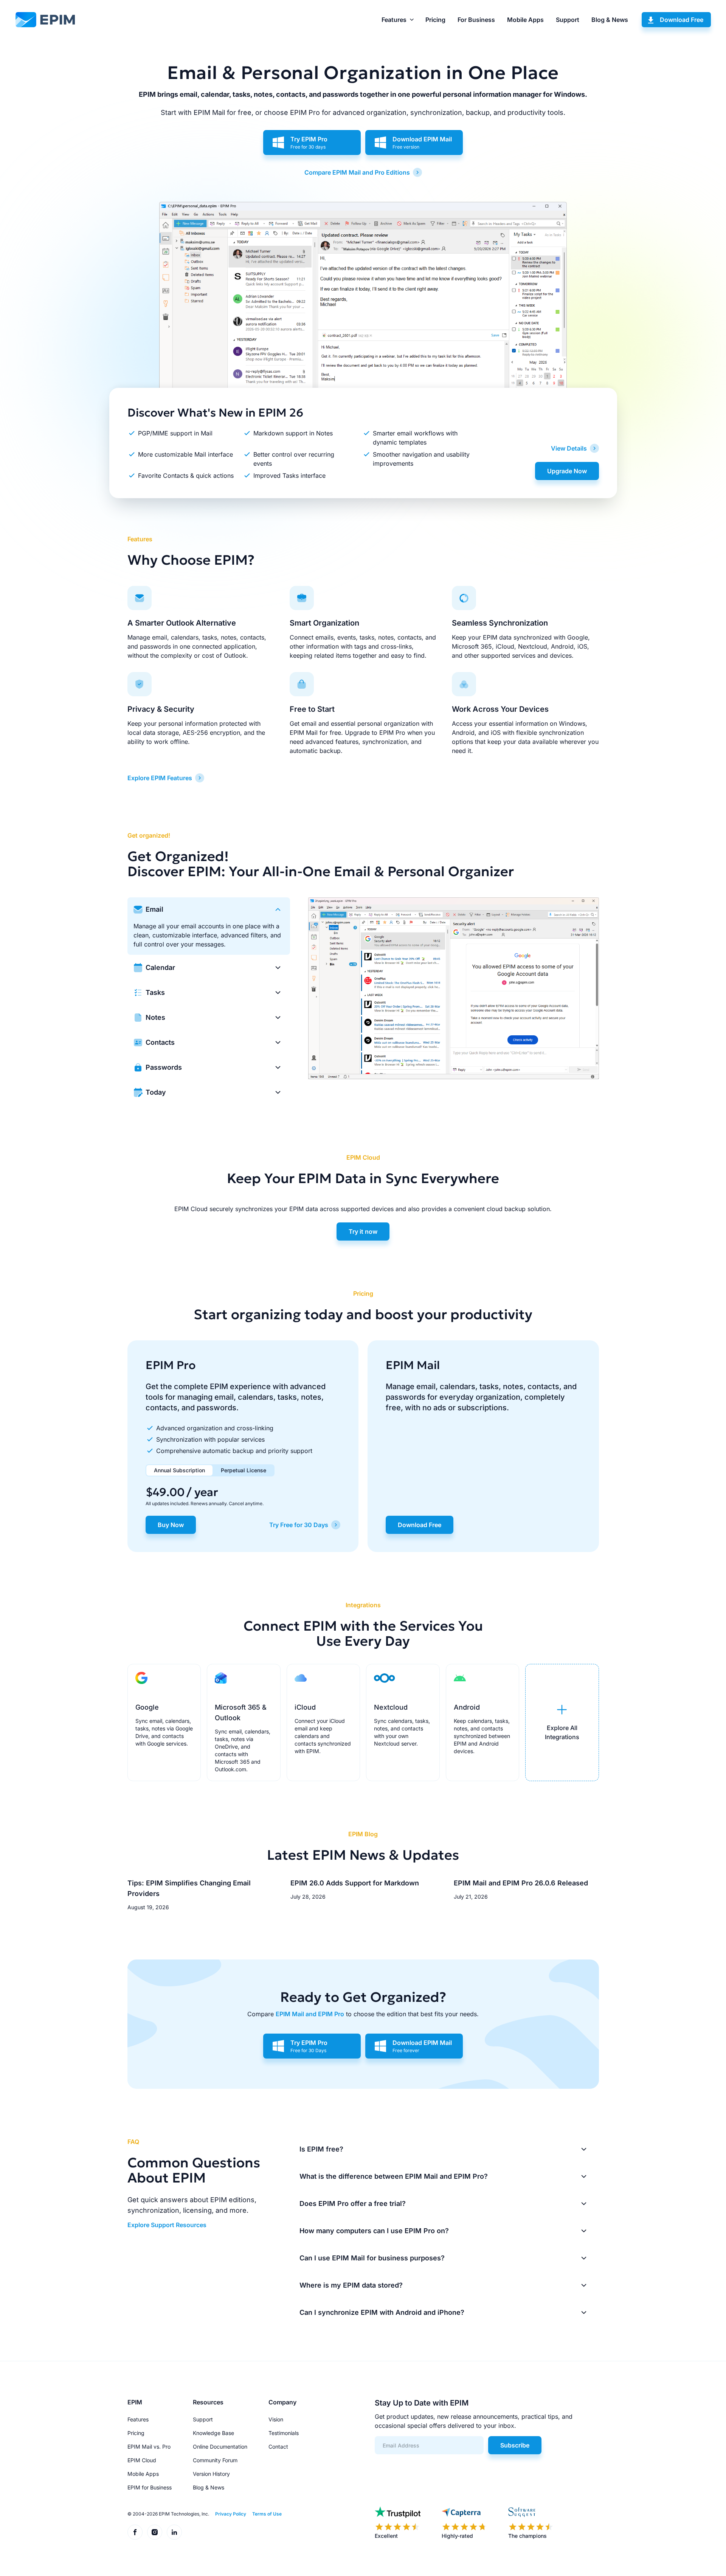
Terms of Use (267, 2514)
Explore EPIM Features (160, 778)
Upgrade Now (567, 471)
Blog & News (610, 20)
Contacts (160, 1042)
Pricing (435, 20)
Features (394, 20)
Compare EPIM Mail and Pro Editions (357, 172)
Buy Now (171, 1525)
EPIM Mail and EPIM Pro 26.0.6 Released (521, 1883)
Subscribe (515, 2445)
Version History (211, 2474)
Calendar (160, 967)
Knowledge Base (213, 2433)
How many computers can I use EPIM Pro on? (374, 2231)
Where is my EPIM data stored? (351, 2285)
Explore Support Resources (167, 2225)
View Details (569, 448)
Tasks (155, 992)
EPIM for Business (150, 2487)
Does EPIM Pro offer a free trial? (353, 2203)
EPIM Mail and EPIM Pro (310, 2014)
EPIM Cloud (142, 2460)
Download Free (682, 20)
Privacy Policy (231, 2514)
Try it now (363, 1231)
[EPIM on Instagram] (155, 2532)
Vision (276, 2419)
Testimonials (284, 2433)
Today (156, 1092)
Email (154, 909)
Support (568, 20)
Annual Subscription (179, 1470)
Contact (278, 2447)
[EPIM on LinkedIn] (174, 2532)
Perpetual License (244, 1470)
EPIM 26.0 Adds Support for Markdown (355, 1883)
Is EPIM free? (321, 2149)
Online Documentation (220, 2447)
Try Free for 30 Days (299, 1525)
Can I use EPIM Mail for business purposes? (372, 2258)
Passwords (164, 1067)
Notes (155, 1017)
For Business (476, 20)
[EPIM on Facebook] (135, 2532)
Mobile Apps (525, 20)
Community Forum (215, 2460)
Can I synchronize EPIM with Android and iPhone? (382, 2312)
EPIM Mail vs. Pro (149, 2447)
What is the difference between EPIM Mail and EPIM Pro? (394, 2176)
